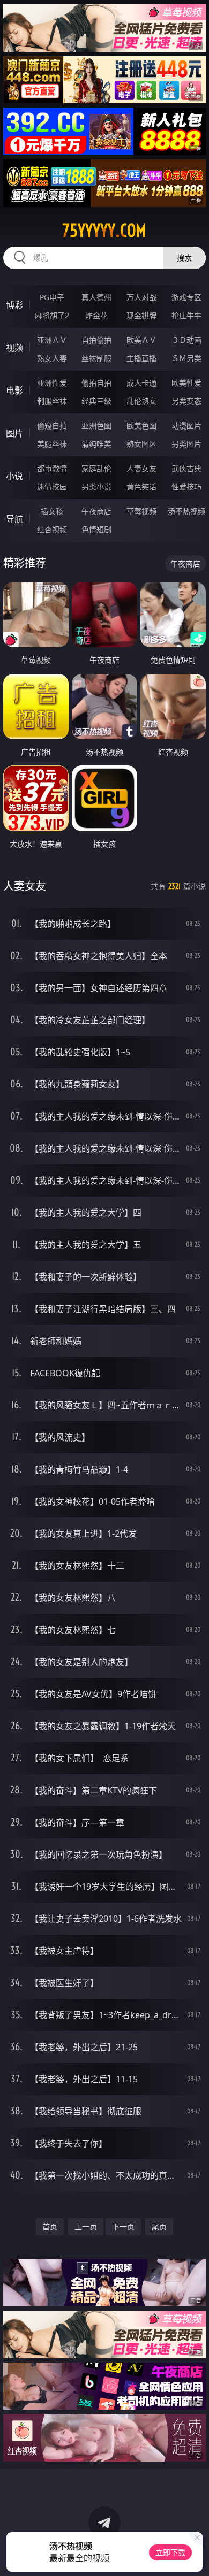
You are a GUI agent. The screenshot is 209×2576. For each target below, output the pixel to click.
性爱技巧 (186, 486)
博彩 (14, 305)
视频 (14, 348)
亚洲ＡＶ (52, 340)
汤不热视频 (186, 511)
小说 (14, 476)
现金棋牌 (141, 315)
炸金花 (96, 315)
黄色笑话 (141, 486)
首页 (50, 2226)
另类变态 (186, 401)
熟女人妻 (52, 358)
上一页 (86, 2226)
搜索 (184, 258)
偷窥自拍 (52, 425)
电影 (14, 390)
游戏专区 (186, 297)
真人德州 (96, 297)
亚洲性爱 (52, 383)
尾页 (159, 2226)
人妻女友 (141, 468)
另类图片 (186, 444)
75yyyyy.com (104, 231)
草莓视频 (141, 511)
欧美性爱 (186, 383)
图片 (14, 433)
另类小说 (96, 486)
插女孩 (52, 511)
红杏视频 (52, 529)
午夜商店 (96, 511)
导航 (14, 519)
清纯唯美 (96, 444)
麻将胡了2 (52, 315)
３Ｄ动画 (186, 340)
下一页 (123, 2226)
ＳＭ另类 (186, 358)
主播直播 (141, 358)
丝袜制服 (96, 358)
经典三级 (96, 401)
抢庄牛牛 (186, 315)
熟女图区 (141, 444)
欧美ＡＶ (141, 340)
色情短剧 (96, 529)
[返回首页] (195, 2555)
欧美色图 (141, 425)
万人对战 (141, 297)
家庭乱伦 (96, 468)
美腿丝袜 (52, 444)
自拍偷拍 (96, 340)
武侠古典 (186, 468)
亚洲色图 (96, 425)
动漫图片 (186, 425)
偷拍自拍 (96, 383)
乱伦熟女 (141, 401)
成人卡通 (141, 383)
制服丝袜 (52, 401)
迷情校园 (52, 486)
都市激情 (52, 468)
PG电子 (52, 297)
